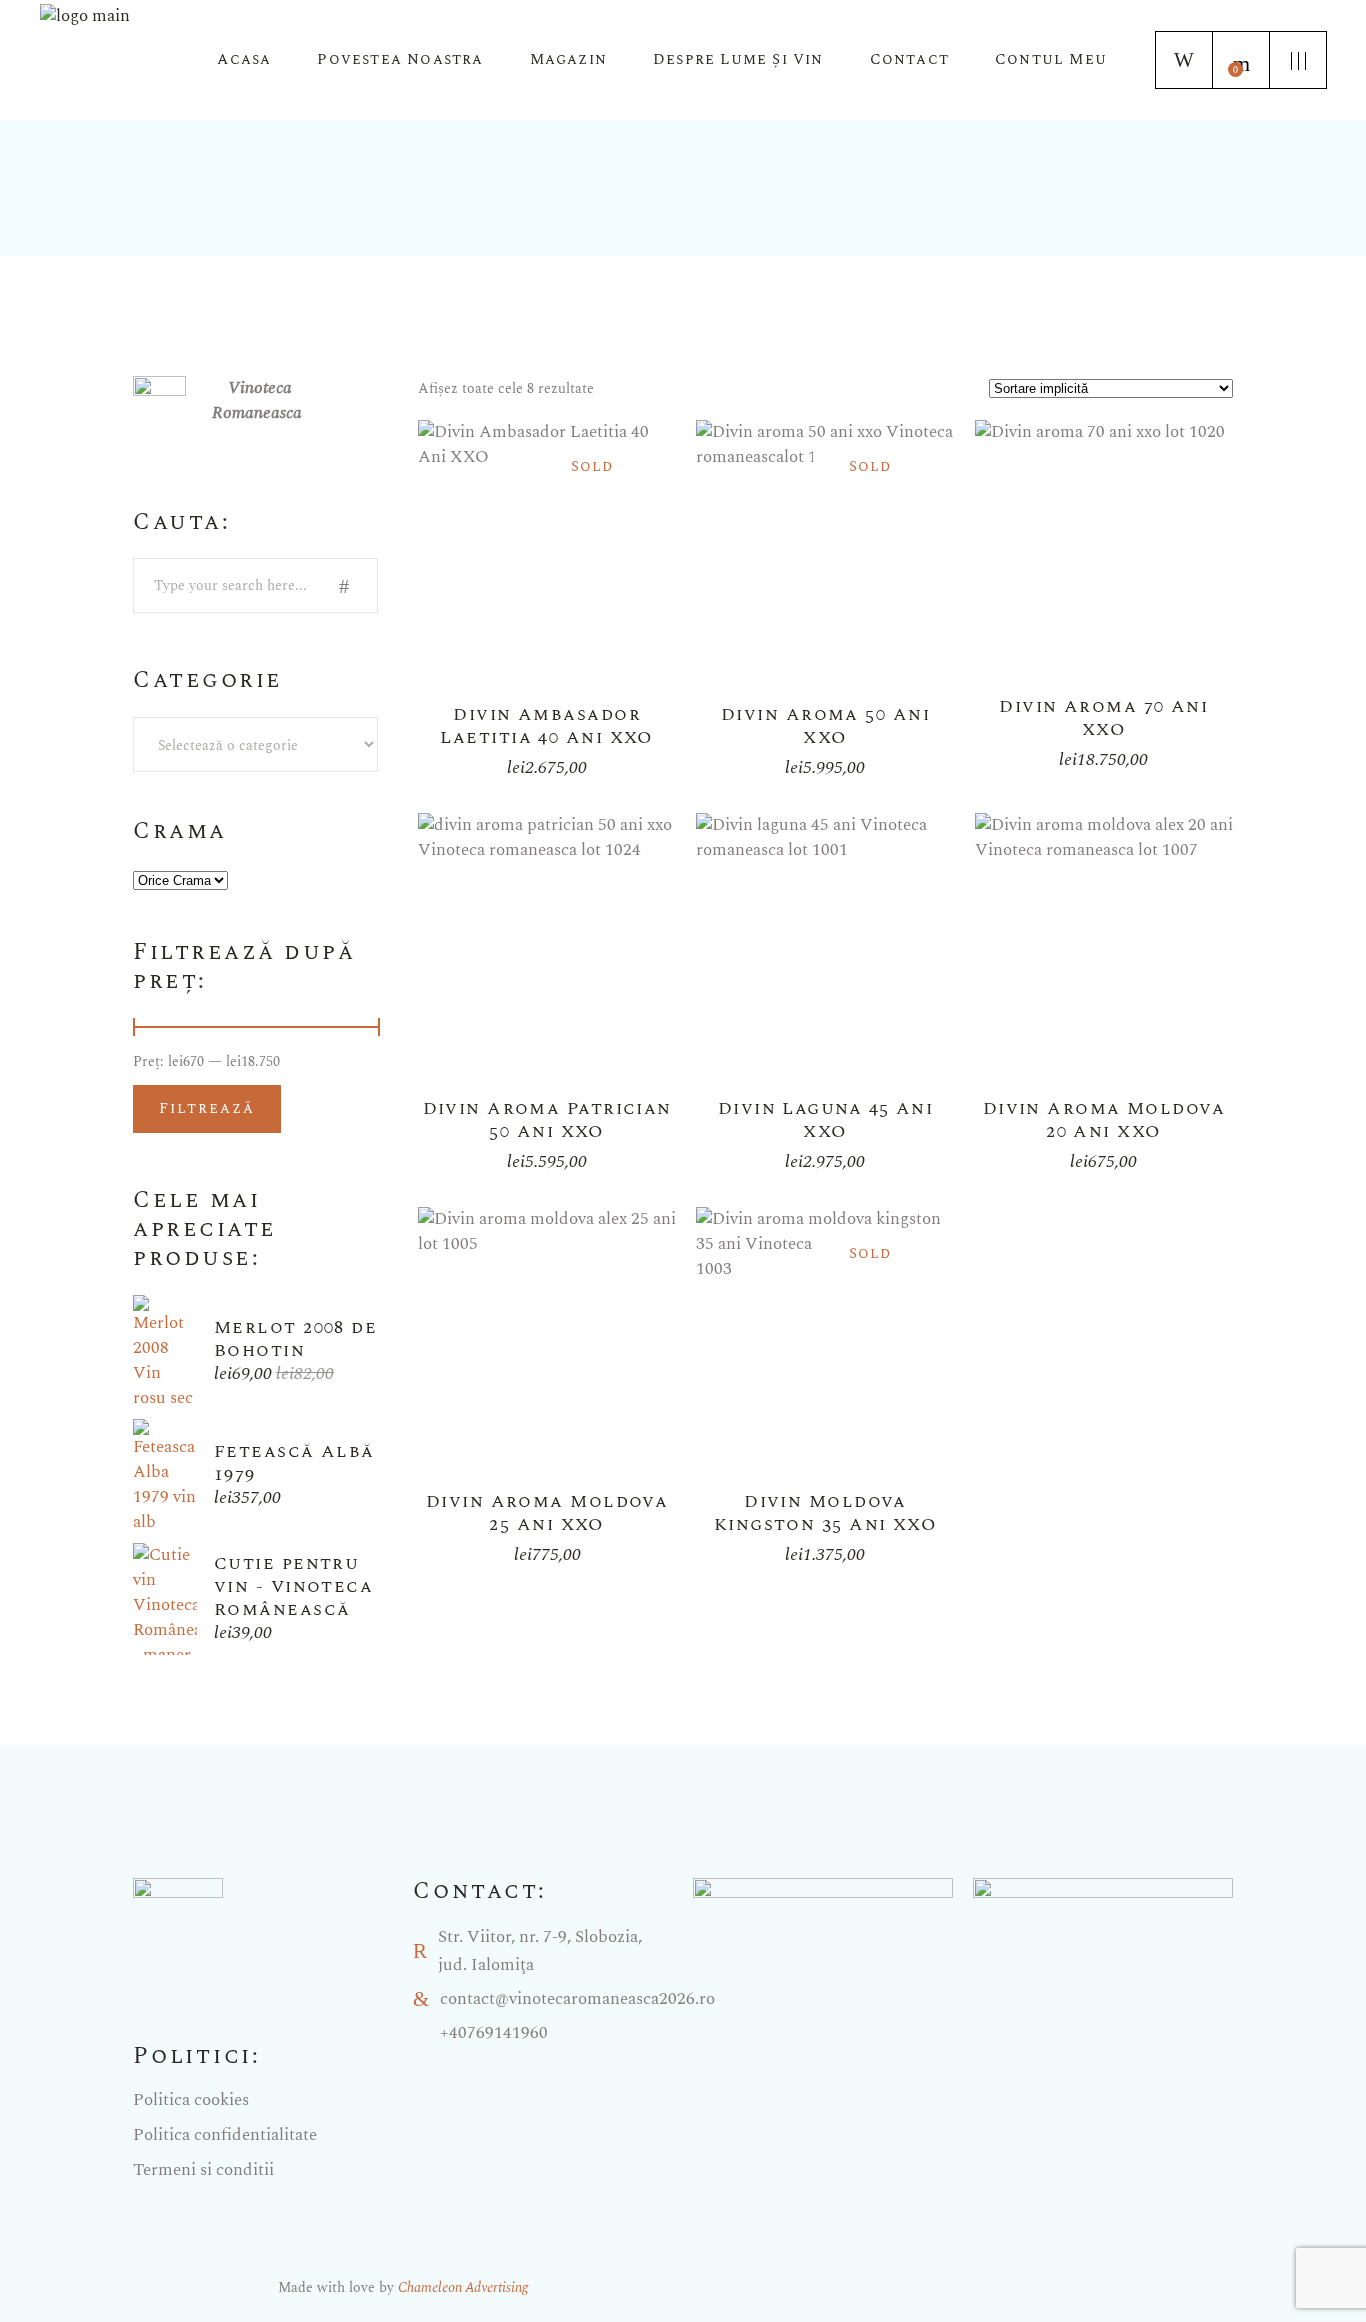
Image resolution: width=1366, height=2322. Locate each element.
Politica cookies (191, 2100)
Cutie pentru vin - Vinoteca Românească (293, 1586)
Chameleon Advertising (463, 2287)
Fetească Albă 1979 (294, 1463)
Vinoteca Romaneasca (257, 400)
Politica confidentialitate (225, 2135)
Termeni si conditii (203, 2170)
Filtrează (207, 1108)
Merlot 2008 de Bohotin (295, 1339)
